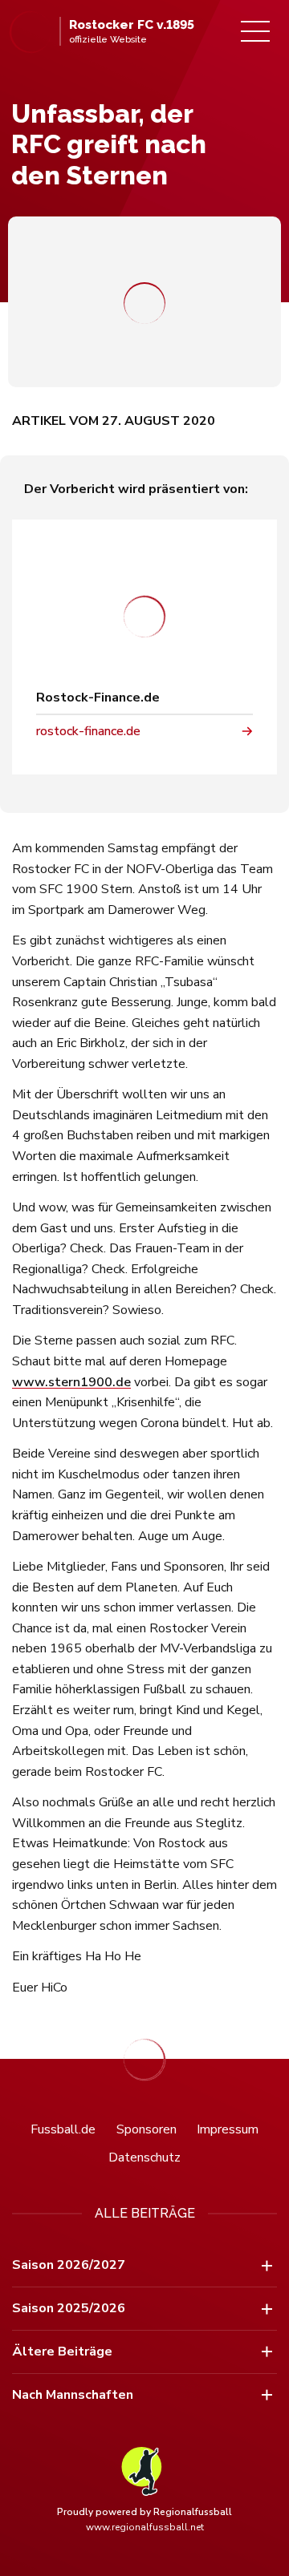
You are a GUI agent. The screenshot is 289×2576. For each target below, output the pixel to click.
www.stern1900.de (71, 1382)
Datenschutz (144, 2157)
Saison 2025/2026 (69, 2308)
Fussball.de (63, 2129)
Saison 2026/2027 (69, 2265)
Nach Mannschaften (73, 2395)
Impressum (228, 2129)
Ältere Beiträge (62, 2352)
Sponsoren (147, 2129)
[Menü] (255, 31)
